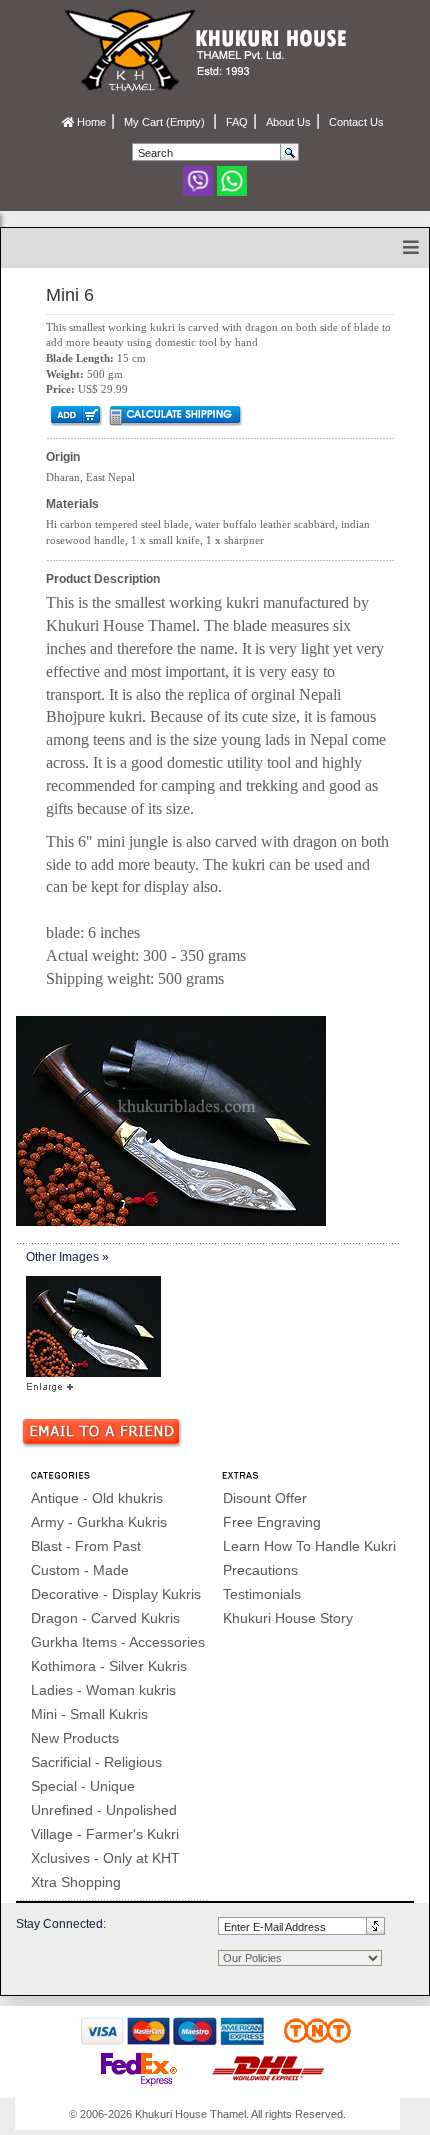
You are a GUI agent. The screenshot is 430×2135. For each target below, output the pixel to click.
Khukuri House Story (288, 1618)
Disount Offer (265, 1498)
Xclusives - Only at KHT (105, 1858)
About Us (288, 122)
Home (90, 122)
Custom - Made (80, 1570)
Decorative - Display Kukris (116, 1594)
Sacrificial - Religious (96, 1762)
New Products (75, 1738)
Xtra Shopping (76, 1882)
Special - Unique (83, 1786)
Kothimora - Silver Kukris (109, 1666)
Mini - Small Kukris (89, 1714)
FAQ (237, 122)
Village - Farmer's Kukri (105, 1834)
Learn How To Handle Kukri (309, 1546)
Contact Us (356, 122)
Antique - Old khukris (97, 1498)
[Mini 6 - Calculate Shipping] (174, 415)
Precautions (260, 1570)
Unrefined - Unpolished (104, 1810)
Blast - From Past (86, 1546)
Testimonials (262, 1594)
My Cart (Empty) (166, 122)
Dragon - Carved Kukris (105, 1618)
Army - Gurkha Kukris (99, 1522)
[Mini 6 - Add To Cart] (74, 415)
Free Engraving (272, 1522)
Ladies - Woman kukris (103, 1690)
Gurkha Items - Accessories (118, 1642)
